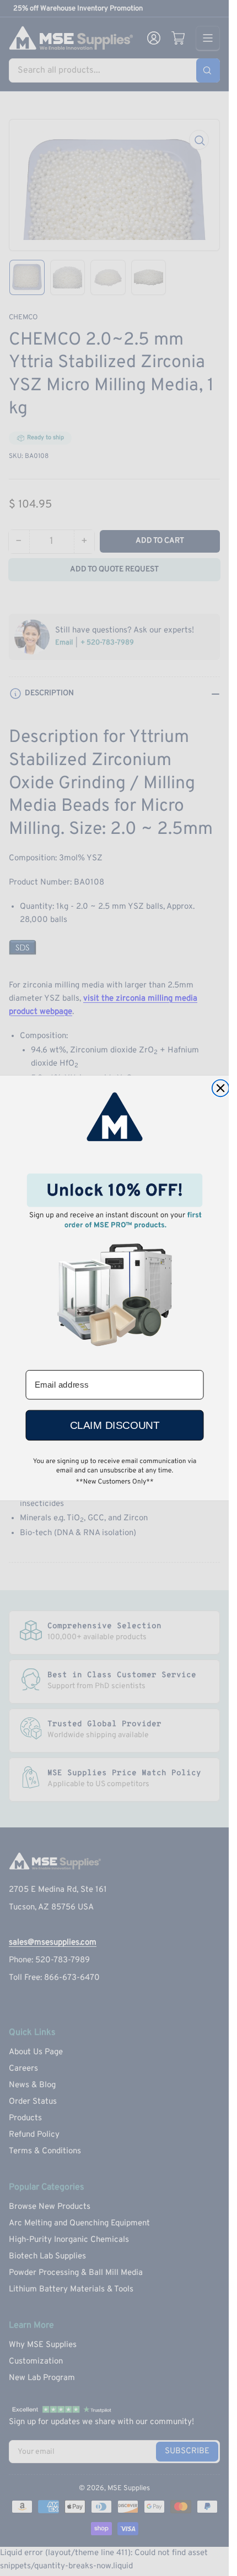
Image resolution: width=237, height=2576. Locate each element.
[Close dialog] (220, 1088)
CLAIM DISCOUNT (114, 1425)
